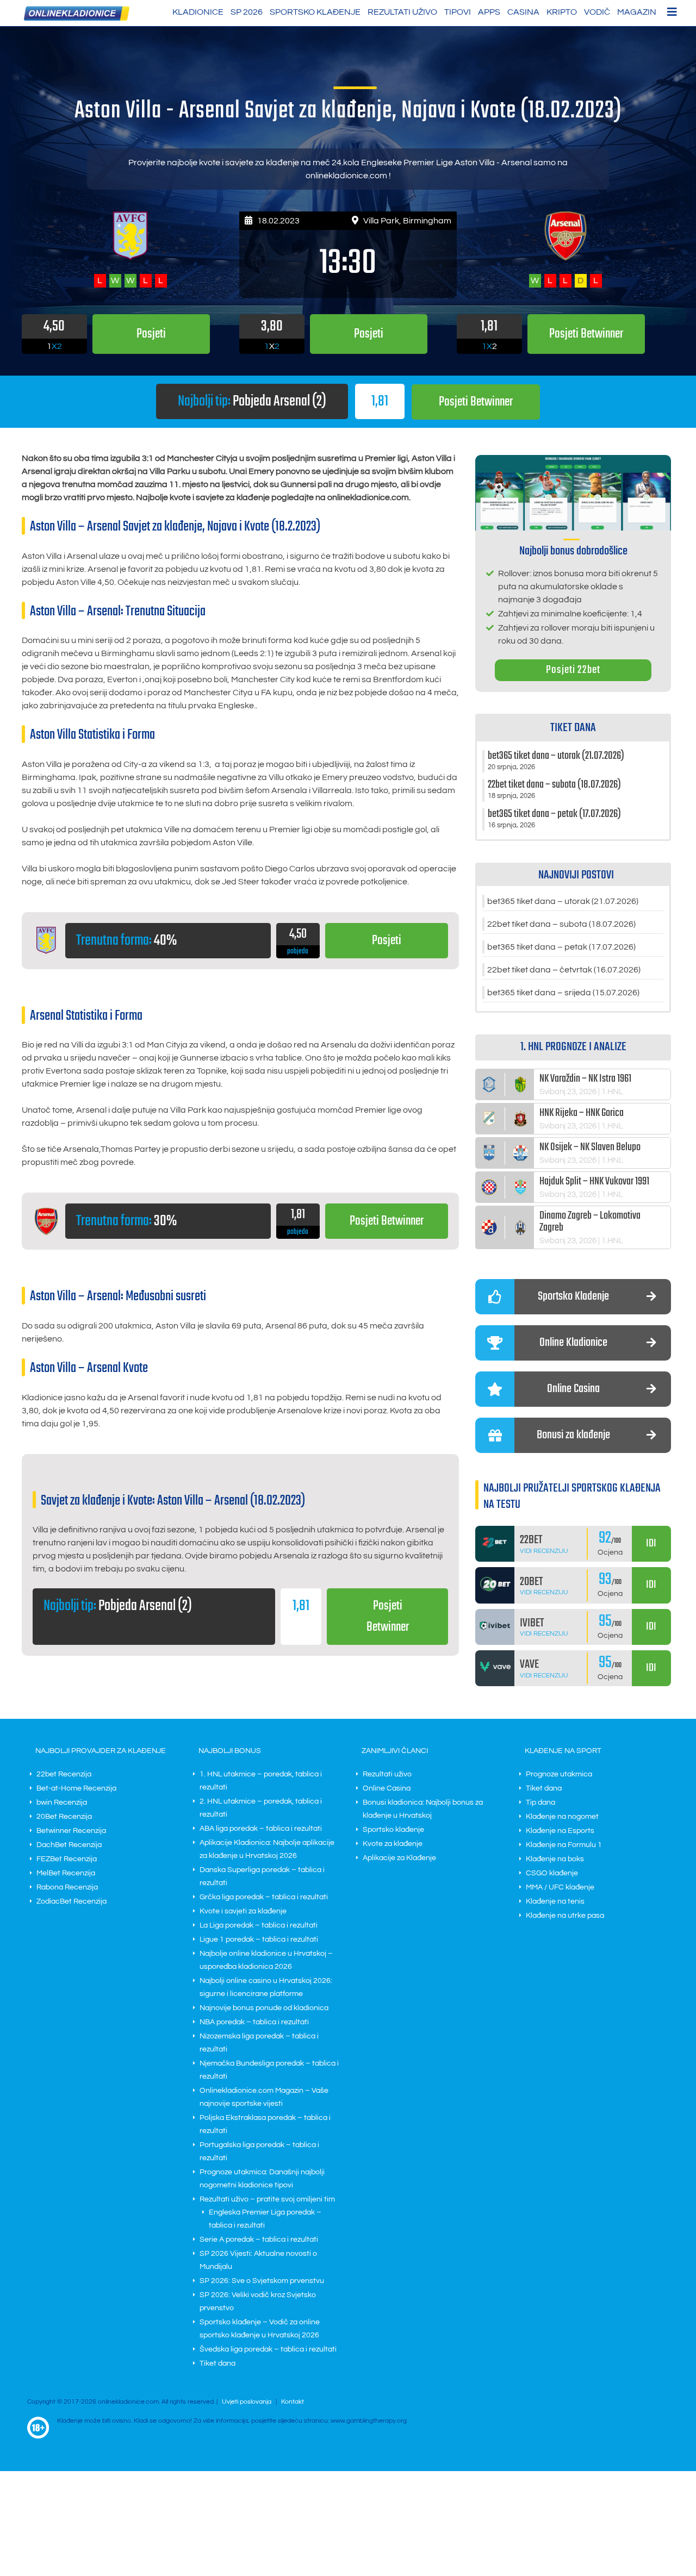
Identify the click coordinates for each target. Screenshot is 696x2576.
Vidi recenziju (544, 1551)
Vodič (597, 12)
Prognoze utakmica (559, 1774)
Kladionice (198, 12)
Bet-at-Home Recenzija (76, 1788)
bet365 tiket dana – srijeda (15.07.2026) (563, 993)
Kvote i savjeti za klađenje (243, 1911)
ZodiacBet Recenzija (72, 1901)
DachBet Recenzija (69, 1845)
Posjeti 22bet (573, 670)
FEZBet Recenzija (67, 1859)
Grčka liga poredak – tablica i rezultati (264, 1897)
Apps (489, 12)
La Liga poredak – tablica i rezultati (259, 1925)
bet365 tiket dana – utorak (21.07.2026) (563, 901)
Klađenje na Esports (560, 1831)
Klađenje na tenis (555, 1901)
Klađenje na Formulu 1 (564, 1845)
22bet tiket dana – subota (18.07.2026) (561, 924)
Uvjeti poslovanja (247, 2402)
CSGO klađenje (552, 1873)
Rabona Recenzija (67, 1887)
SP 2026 (247, 12)
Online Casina (387, 1788)
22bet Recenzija (64, 1774)
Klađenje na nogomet (562, 1817)
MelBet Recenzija (66, 1873)
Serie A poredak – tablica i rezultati (259, 2240)
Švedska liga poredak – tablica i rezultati (268, 2349)
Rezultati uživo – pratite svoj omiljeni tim (267, 2199)
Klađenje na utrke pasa (565, 1916)
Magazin (637, 12)
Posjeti (387, 941)
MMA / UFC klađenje (560, 1887)
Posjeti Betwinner (476, 402)
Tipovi (458, 12)
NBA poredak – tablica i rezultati (254, 2022)
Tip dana (540, 1802)
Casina (523, 12)
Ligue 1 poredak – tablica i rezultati (259, 1939)
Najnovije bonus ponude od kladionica (264, 2008)
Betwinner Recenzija (71, 1831)
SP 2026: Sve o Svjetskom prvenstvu (262, 2281)
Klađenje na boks (555, 1859)
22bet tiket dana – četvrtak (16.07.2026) (564, 970)
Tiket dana (217, 2363)
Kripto (562, 12)
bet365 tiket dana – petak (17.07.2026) (561, 947)
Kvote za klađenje (393, 1844)
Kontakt (293, 2402)
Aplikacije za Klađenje (399, 1858)
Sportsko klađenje (315, 12)
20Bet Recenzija (64, 1817)
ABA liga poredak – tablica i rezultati (261, 1829)
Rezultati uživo (402, 12)
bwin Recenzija (62, 1802)
